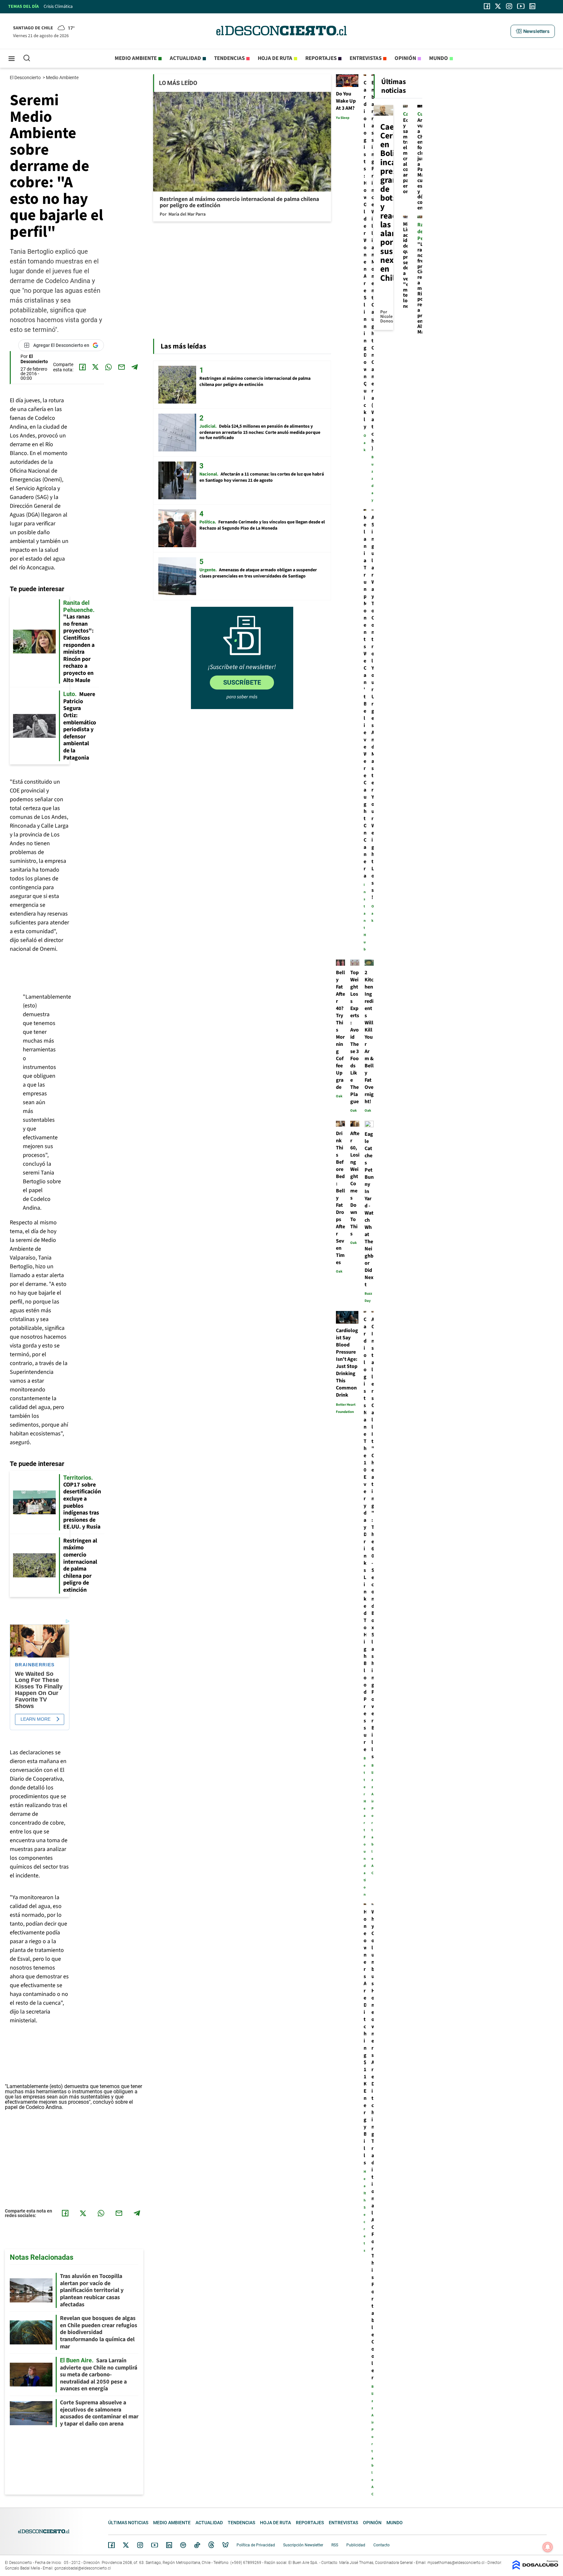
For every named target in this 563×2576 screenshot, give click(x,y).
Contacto (382, 2545)
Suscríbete (242, 682)
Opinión (405, 58)
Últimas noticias (128, 2523)
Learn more (36, 1719)
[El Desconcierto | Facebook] (487, 6)
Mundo (439, 58)
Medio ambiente (136, 58)
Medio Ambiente (63, 78)
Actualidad (185, 58)
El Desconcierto (26, 78)
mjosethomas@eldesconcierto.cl (456, 2563)
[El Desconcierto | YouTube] (521, 6)
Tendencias (229, 58)
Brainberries (35, 1665)
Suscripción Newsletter (303, 2545)
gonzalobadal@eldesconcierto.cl (83, 2568)
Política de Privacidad (256, 2545)
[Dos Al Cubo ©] (535, 2568)
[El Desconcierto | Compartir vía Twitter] (95, 367)
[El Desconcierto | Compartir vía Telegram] (135, 367)
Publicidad (356, 2545)
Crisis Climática (58, 7)
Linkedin (169, 2545)
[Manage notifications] (548, 2547)
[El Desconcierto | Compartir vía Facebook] (82, 367)
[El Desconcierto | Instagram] (509, 6)
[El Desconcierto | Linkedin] (532, 6)
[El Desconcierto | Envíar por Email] (122, 367)
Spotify (183, 2545)
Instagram (140, 2545)
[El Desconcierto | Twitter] (498, 6)
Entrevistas (366, 58)
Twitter (126, 2545)
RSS (335, 2545)
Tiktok (197, 2545)
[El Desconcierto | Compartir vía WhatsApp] (108, 367)
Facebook (111, 2545)
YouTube (154, 2545)
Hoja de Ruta (275, 58)
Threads (211, 2545)
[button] (533, 31)
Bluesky (225, 2545)
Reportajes (321, 58)
